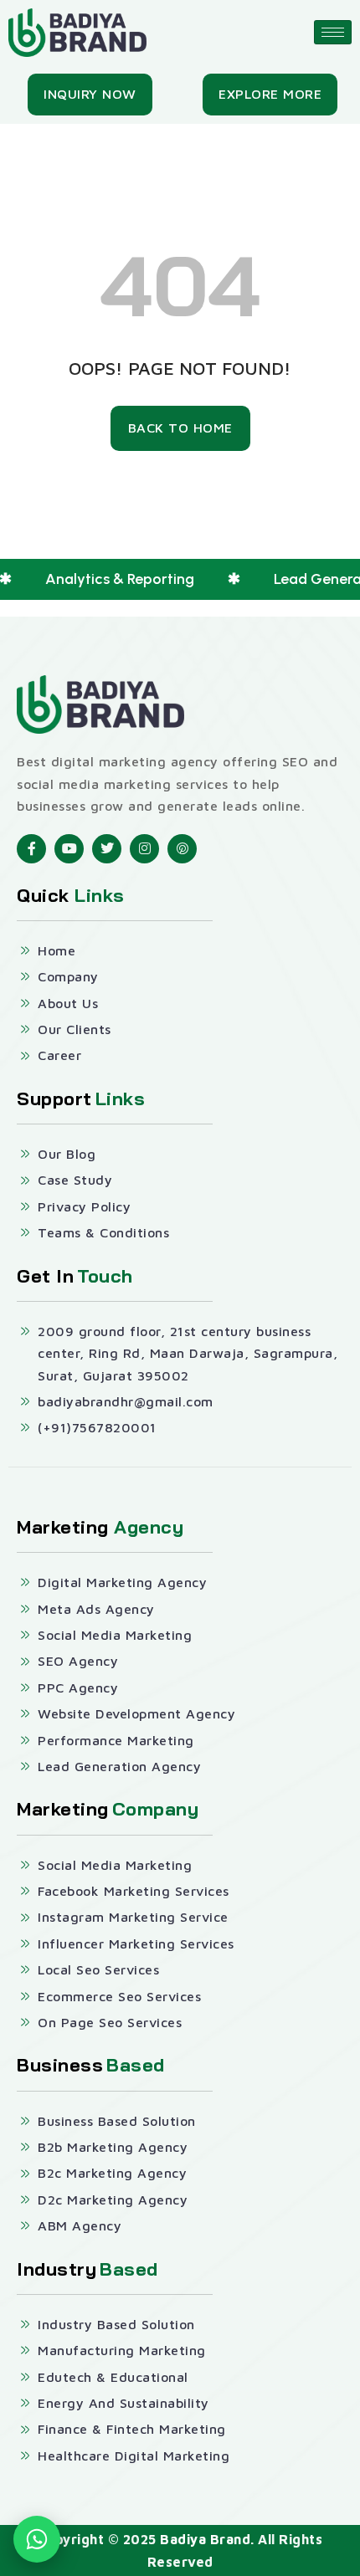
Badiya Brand (205, 2539)
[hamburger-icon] (333, 32)
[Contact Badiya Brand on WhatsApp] (37, 2539)
